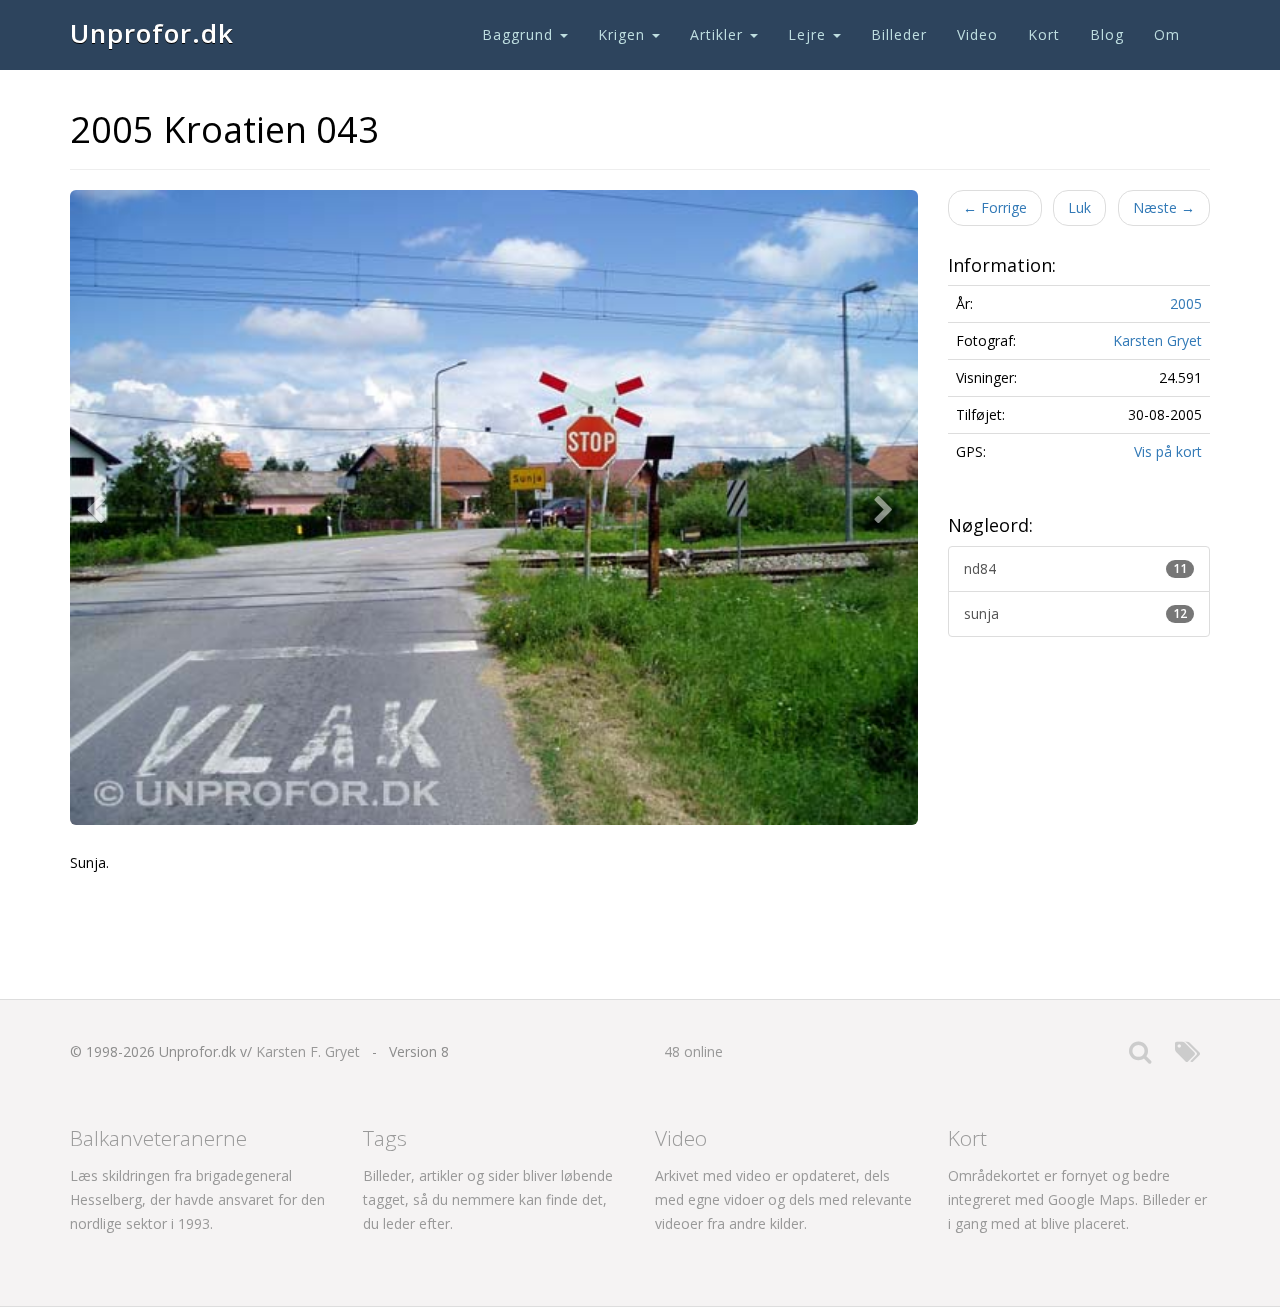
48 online (693, 1051)
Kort (1044, 34)
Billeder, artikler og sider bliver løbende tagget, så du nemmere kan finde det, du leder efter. (488, 1199)
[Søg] (1140, 1056)
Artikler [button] (719, 34)
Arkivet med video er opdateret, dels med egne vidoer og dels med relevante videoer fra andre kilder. (783, 1199)
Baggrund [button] (520, 34)
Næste (1164, 207)
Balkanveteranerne (158, 1138)
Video (977, 34)
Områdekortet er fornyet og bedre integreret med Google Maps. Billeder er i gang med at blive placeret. (1077, 1199)
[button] (100, 508)
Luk (1079, 207)
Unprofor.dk (152, 33)
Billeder (899, 34)
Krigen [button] (624, 34)
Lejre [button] (809, 34)
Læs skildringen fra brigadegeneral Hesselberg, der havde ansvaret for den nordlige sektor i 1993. (197, 1199)
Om (1167, 34)
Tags (385, 1138)
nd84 (1076, 568)
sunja (1076, 613)
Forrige (995, 207)
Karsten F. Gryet (308, 1051)
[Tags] (1187, 1056)
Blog (1107, 34)
